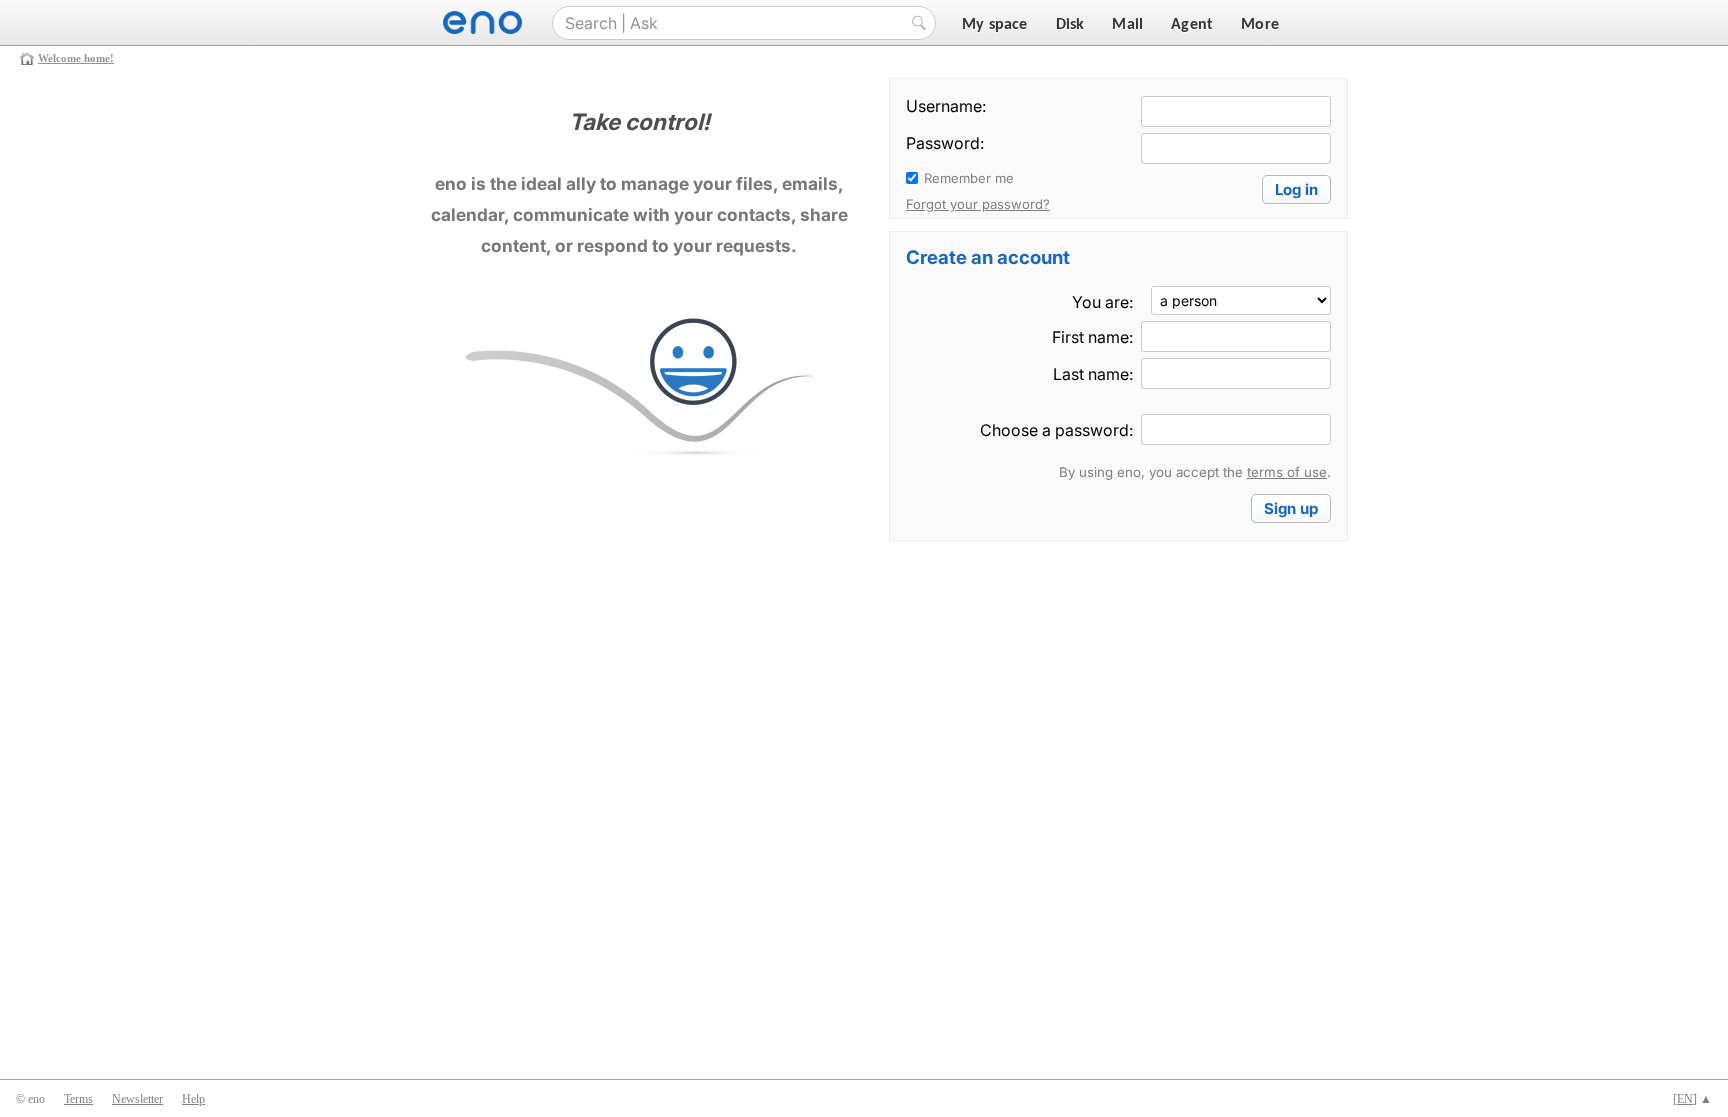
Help (193, 1099)
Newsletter (137, 1099)
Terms (78, 1099)
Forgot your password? (978, 204)
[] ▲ (1692, 1099)
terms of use (1287, 472)
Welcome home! (76, 58)
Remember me (969, 178)
